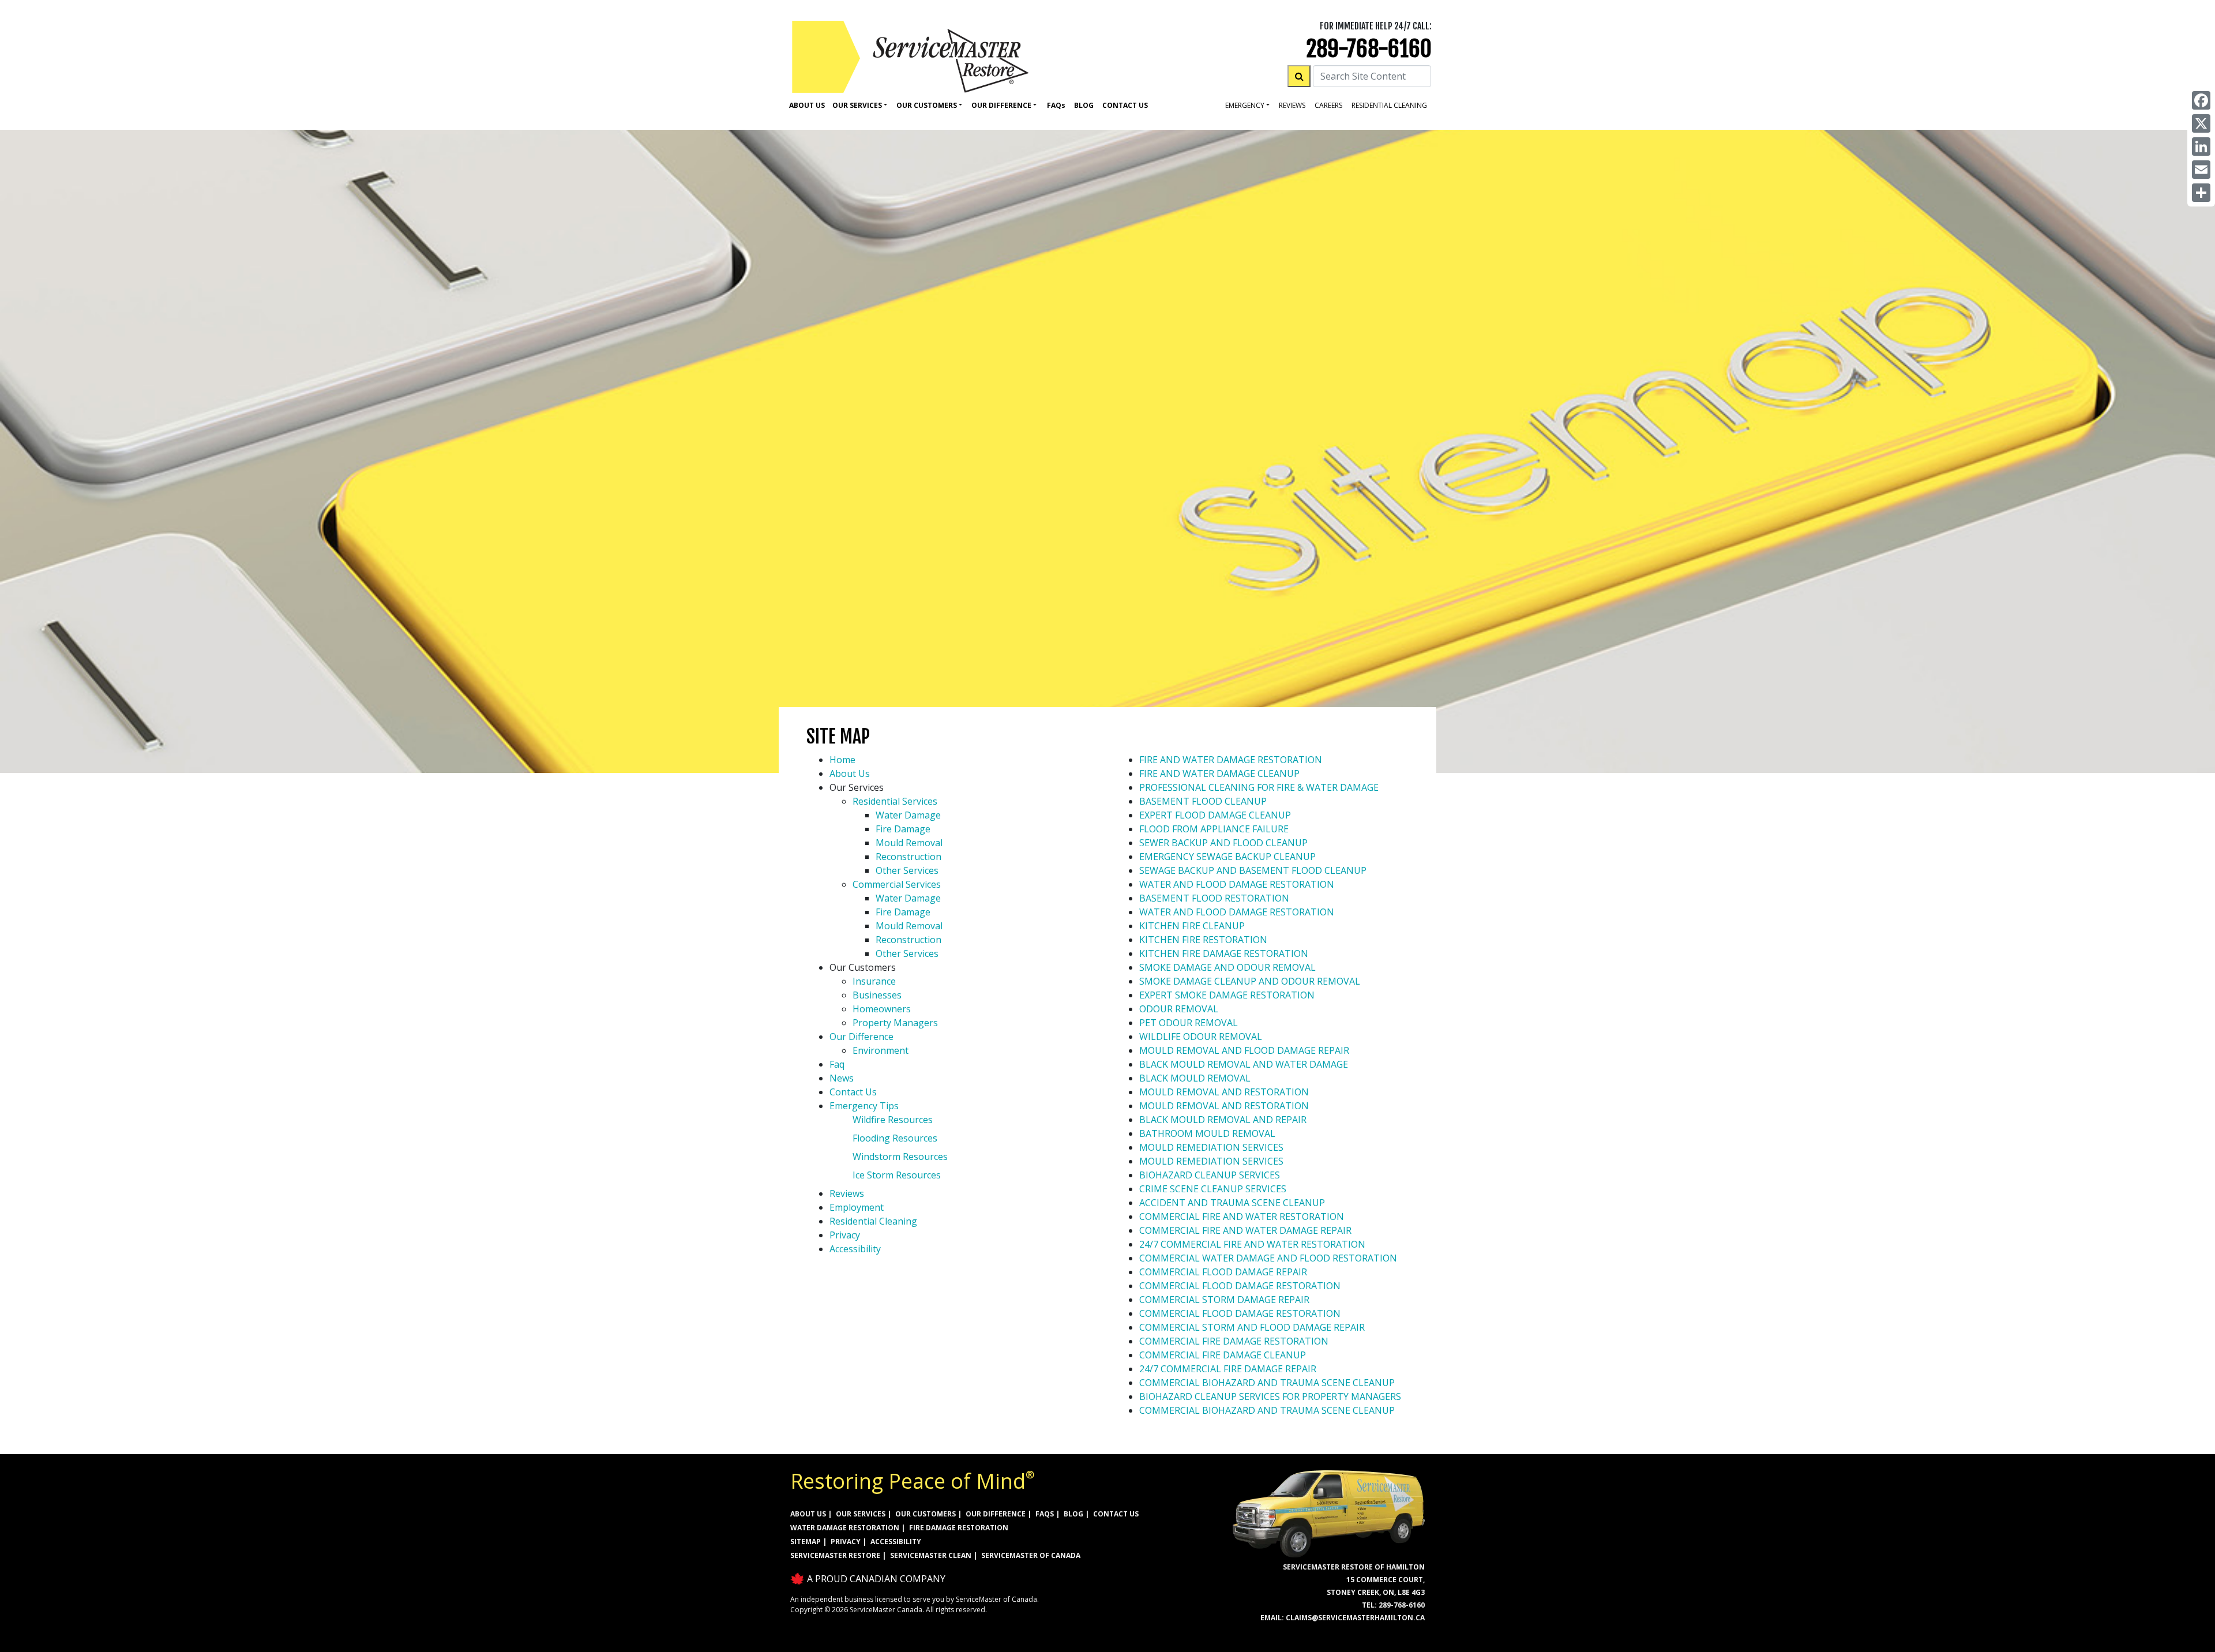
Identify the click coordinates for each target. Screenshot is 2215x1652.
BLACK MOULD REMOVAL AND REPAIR (1223, 1120)
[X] (2201, 123)
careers (1328, 105)
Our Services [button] (857, 105)
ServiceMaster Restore (835, 1555)
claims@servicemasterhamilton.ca (1355, 1618)
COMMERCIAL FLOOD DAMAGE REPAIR (1223, 1272)
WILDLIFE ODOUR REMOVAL (1201, 1037)
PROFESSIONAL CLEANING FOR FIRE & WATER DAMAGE (1259, 787)
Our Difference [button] (1001, 105)
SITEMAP (806, 1542)
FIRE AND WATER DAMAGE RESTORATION (1231, 760)
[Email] (2201, 170)
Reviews (1292, 105)
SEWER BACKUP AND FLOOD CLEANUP (1223, 843)
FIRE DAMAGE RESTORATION (959, 1528)
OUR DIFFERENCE (996, 1514)
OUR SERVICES (861, 1514)
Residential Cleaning (873, 1221)
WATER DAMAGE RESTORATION (845, 1528)
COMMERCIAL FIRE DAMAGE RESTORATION (1234, 1341)
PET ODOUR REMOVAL (1189, 1023)
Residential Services (895, 801)
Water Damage (908, 815)
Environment (881, 1050)
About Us (807, 105)
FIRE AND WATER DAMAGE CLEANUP (1219, 774)
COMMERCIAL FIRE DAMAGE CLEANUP (1223, 1355)
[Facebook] (2201, 100)
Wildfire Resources (893, 1120)
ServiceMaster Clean (931, 1555)
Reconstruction (908, 857)
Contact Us (1125, 105)
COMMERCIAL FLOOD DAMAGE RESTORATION (1240, 1286)
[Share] (2201, 193)
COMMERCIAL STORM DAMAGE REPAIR (1224, 1300)
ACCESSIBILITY (896, 1542)
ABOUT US (808, 1514)
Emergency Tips (864, 1106)
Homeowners (882, 1009)
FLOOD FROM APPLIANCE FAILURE (1214, 829)
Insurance (874, 981)
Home (842, 760)
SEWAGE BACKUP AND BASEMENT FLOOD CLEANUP (1253, 870)
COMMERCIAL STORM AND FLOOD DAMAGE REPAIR (1252, 1327)
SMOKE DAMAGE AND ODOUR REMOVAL (1227, 967)
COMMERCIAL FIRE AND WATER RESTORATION (1242, 1217)
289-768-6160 (1369, 49)
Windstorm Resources (900, 1157)
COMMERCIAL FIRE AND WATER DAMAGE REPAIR (1245, 1230)
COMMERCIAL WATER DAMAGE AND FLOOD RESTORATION (1268, 1258)
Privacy (845, 1235)
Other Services (907, 870)
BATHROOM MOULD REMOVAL (1207, 1133)
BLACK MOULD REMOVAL (1195, 1078)
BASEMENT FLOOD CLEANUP (1203, 801)
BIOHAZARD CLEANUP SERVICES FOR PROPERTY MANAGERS (1270, 1396)
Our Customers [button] (927, 105)
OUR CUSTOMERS (926, 1514)
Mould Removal (909, 843)
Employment (857, 1207)
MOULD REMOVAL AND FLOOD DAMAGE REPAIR (1244, 1050)
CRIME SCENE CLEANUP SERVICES (1213, 1189)
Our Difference (861, 1037)
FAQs (1045, 1514)
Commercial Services (897, 884)
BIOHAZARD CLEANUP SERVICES (1210, 1175)
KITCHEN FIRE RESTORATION (1203, 940)
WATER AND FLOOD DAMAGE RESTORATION (1237, 884)
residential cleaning (1389, 105)
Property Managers (895, 1023)
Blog (1084, 105)
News (842, 1078)
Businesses (877, 995)
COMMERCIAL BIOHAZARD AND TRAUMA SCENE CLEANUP (1267, 1383)
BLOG (1073, 1514)
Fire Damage (903, 829)
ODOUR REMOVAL (1179, 1009)
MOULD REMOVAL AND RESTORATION (1224, 1092)
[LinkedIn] (2201, 147)
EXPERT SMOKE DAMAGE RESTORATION (1227, 995)
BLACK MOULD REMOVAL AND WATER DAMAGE (1244, 1064)
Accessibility (855, 1249)
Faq (1056, 105)
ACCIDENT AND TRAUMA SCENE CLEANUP (1232, 1203)
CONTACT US (1116, 1514)
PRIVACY (846, 1542)
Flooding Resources (895, 1138)
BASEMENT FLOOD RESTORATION (1214, 898)
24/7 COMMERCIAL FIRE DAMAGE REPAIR (1228, 1369)
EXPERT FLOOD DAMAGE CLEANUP (1215, 815)
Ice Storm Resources (897, 1175)
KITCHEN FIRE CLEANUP (1192, 926)
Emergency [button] (1245, 105)
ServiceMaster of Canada (1031, 1555)
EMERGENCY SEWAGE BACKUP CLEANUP (1227, 857)
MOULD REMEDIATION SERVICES (1211, 1147)
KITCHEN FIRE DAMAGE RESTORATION (1224, 953)
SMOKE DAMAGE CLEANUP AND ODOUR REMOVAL (1250, 981)
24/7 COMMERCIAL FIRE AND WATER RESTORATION (1252, 1244)
